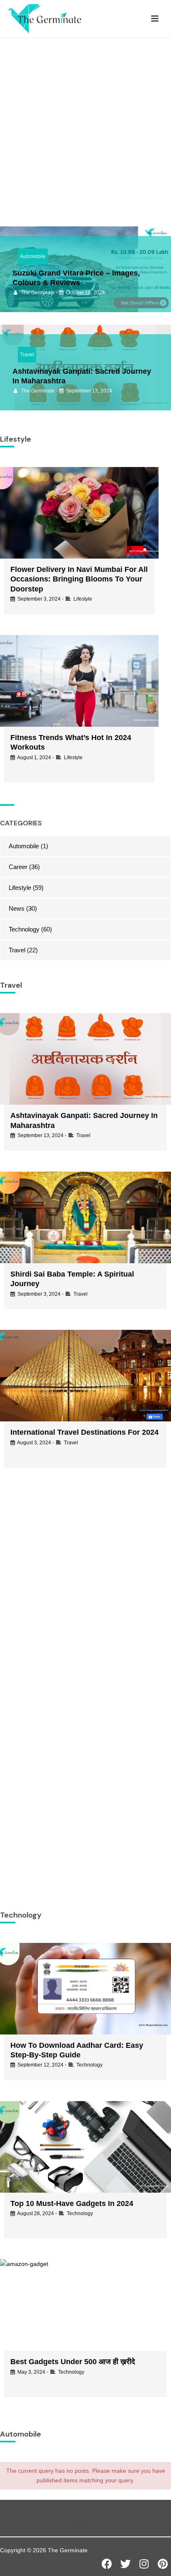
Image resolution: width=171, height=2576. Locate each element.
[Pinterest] (163, 2564)
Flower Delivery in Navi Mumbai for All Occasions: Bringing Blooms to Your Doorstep (79, 579)
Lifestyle (83, 599)
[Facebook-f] (107, 2564)
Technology (24, 929)
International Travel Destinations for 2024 (84, 1432)
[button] (85, 2524)
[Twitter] (125, 2564)
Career (18, 867)
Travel (27, 355)
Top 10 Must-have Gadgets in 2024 (72, 2203)
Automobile (33, 256)
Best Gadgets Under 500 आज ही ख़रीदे (73, 2362)
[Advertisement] (85, 137)
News (17, 908)
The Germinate (38, 293)
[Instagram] (144, 2564)
